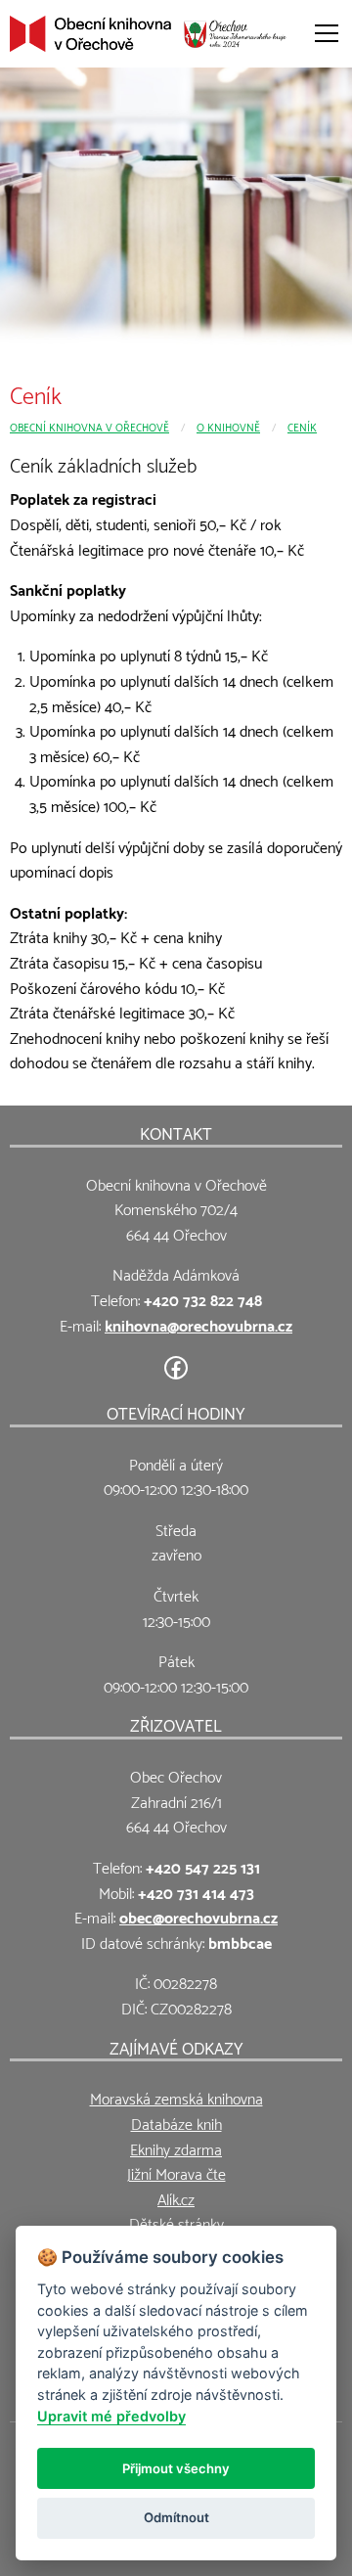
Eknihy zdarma (176, 2148)
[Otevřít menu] (327, 33)
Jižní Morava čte (176, 2172)
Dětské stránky (176, 2222)
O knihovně (228, 426)
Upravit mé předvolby (111, 2416)
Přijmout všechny (176, 2468)
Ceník (302, 426)
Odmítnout (176, 2517)
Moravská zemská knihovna (176, 2097)
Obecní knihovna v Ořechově (89, 426)
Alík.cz (176, 2198)
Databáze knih (176, 2123)
